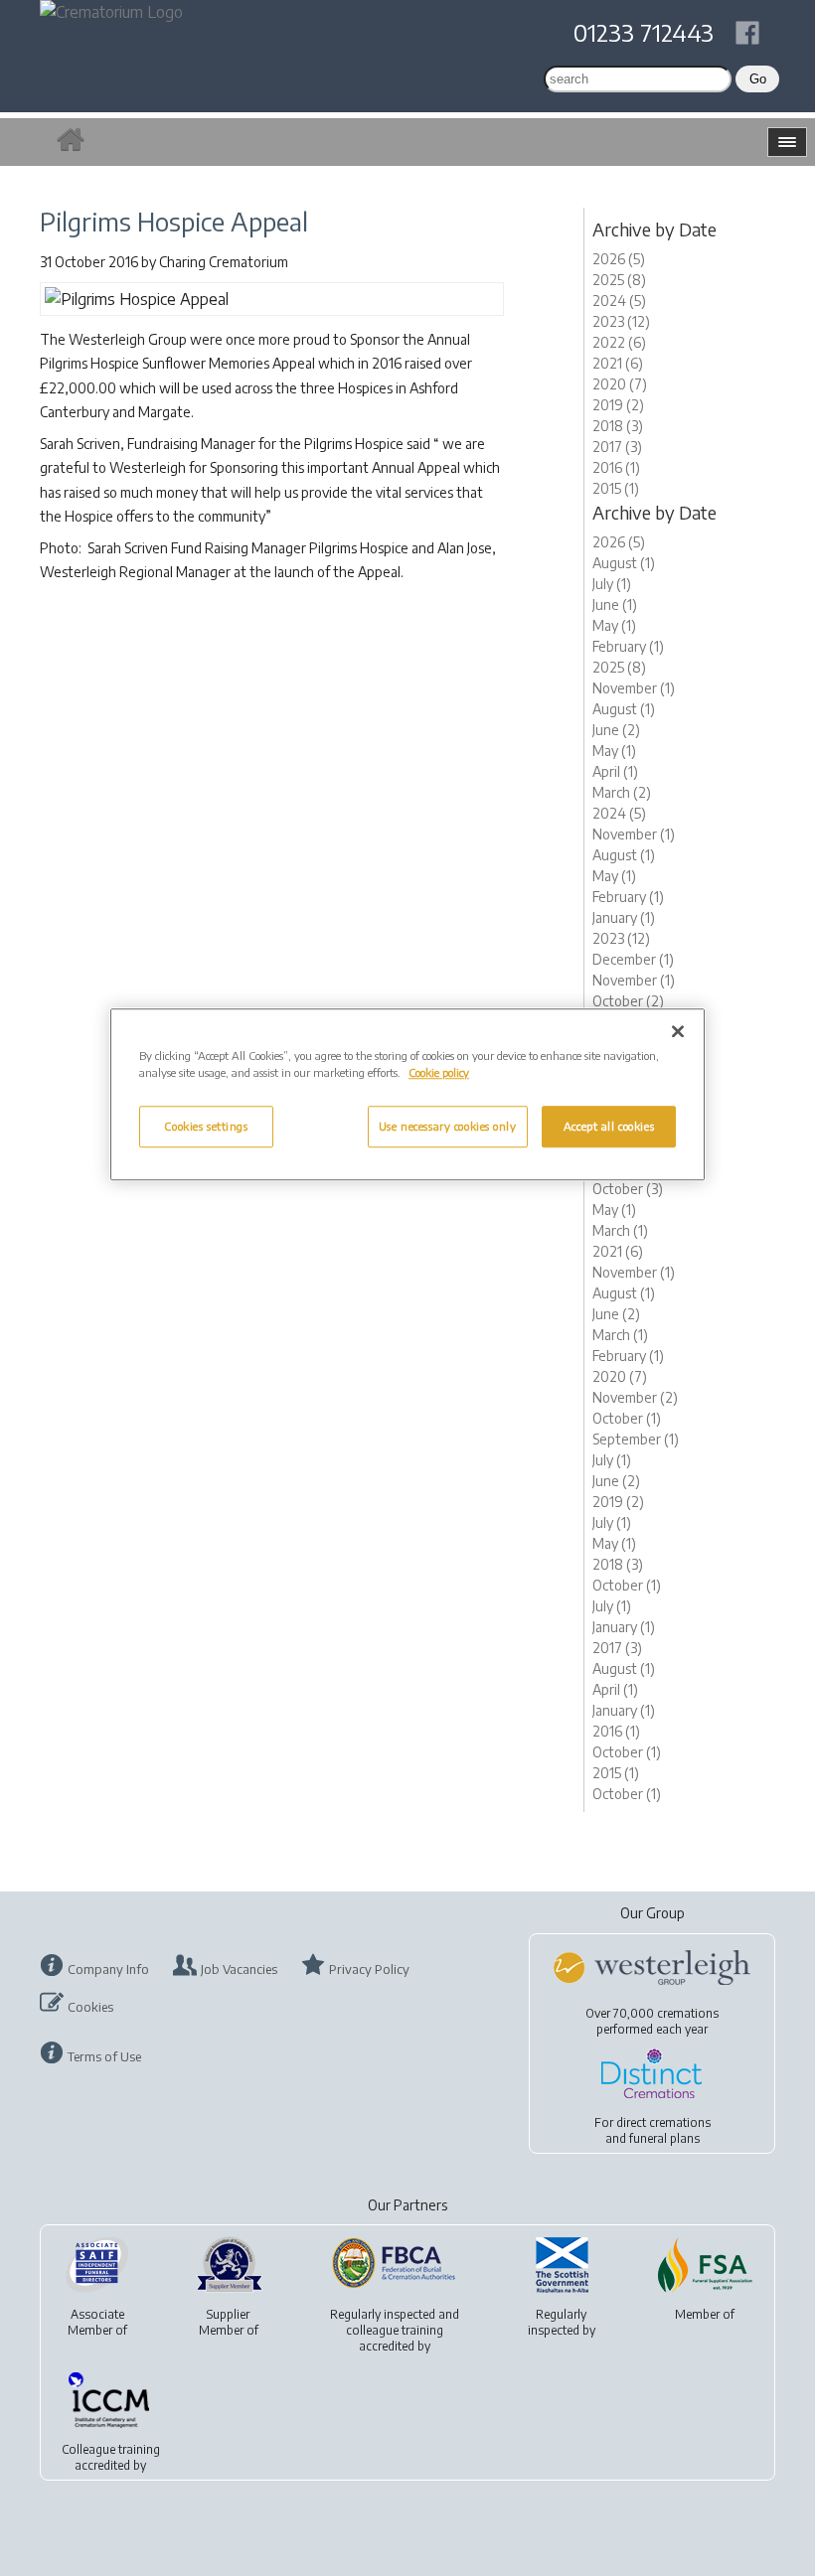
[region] (407, 1094)
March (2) (622, 792)
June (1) (615, 605)
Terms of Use (104, 2056)
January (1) (624, 917)
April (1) (615, 771)
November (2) (635, 1397)
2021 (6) (618, 363)
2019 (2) (618, 405)
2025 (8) (619, 280)
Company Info (108, 1969)
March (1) (620, 1230)
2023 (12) (621, 321)
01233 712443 (644, 32)
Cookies (90, 2007)
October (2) (628, 1001)
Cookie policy (439, 1072)
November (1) (634, 688)
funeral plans (664, 2138)
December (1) (633, 959)
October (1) (627, 1418)
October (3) (628, 1189)
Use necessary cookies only (448, 1127)
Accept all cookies (609, 1127)
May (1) (614, 625)
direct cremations (663, 2122)
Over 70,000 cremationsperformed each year (652, 2021)
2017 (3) (617, 447)
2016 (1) (616, 467)
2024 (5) (619, 301)
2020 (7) (620, 384)
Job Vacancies (239, 1969)
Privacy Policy (369, 1969)
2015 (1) (616, 488)
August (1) (624, 563)
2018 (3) (618, 426)
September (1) (636, 1439)
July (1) (612, 584)
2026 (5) (619, 259)
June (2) (616, 730)
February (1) (628, 646)
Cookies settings (206, 1127)
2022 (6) (619, 342)
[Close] (678, 1031)
